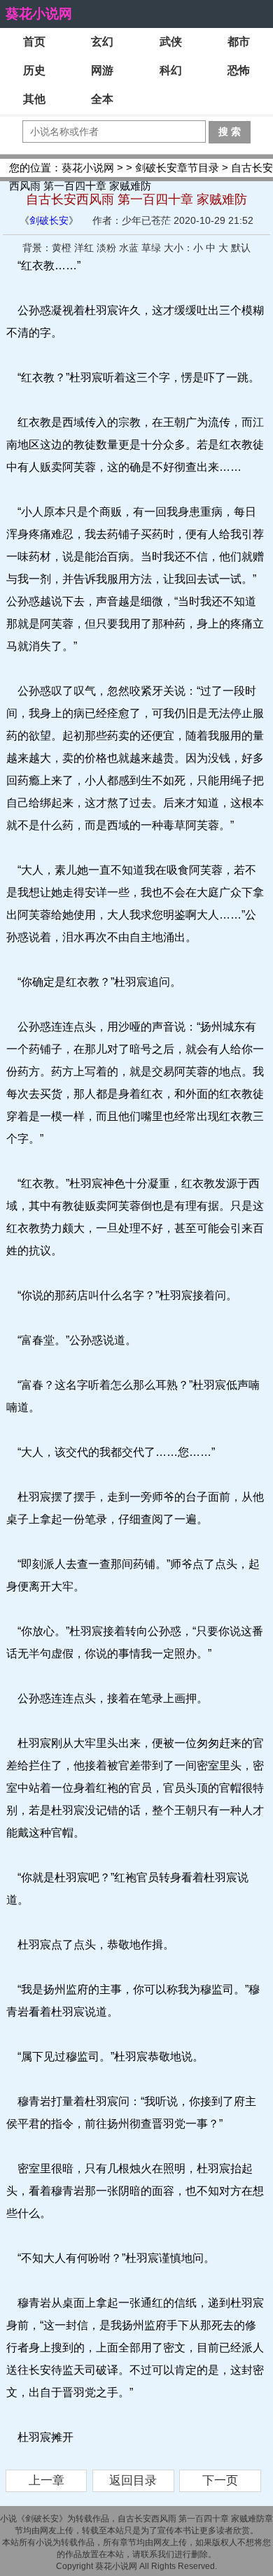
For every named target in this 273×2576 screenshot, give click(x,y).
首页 (34, 42)
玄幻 (102, 42)
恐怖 (239, 70)
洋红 (84, 248)
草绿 (151, 248)
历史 (34, 70)
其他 (34, 99)
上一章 (47, 2481)
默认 (241, 248)
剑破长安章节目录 (177, 168)
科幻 (171, 70)
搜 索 (230, 132)
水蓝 (129, 248)
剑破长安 (49, 220)
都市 (239, 42)
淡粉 (106, 248)
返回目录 (133, 2481)
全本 (102, 99)
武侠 (171, 42)
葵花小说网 (39, 14)
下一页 (220, 2481)
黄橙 (62, 248)
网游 (102, 70)
